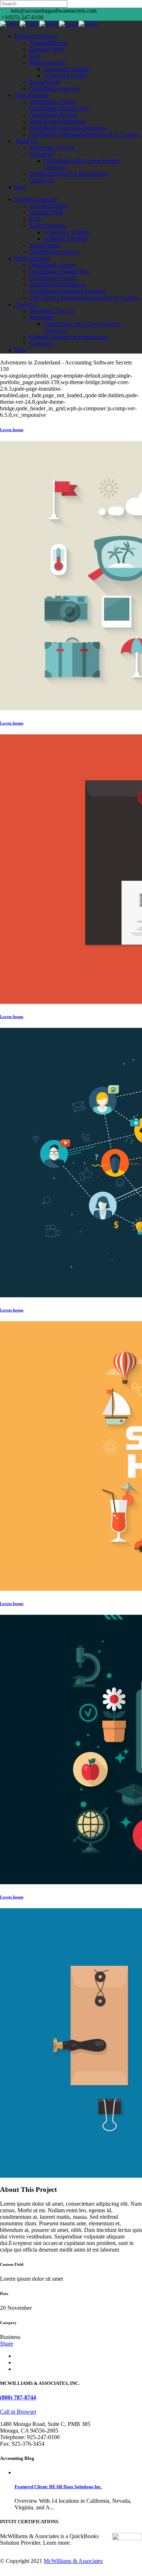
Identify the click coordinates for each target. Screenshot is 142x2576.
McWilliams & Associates (73, 2561)
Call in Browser (18, 2412)
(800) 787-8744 (18, 2397)
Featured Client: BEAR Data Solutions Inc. (58, 2487)
